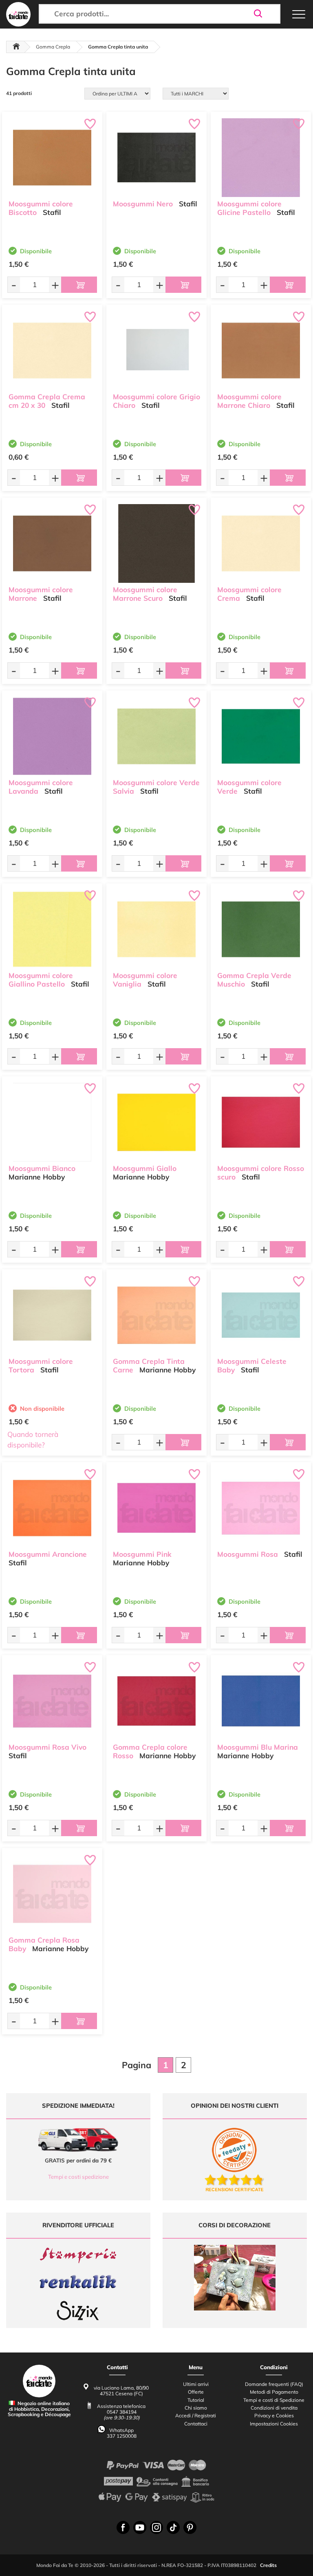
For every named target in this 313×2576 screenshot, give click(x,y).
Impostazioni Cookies (274, 2424)
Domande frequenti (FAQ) (274, 2384)
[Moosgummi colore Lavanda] (52, 736)
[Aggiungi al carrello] (79, 285)
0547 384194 (122, 2412)
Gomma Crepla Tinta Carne (149, 1365)
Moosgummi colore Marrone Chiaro (249, 401)
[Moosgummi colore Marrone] (52, 543)
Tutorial (196, 2400)
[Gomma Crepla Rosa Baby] (52, 1894)
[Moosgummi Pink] (156, 1508)
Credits (268, 2565)
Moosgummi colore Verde (249, 787)
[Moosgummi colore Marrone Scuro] (156, 543)
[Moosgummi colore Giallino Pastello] (52, 929)
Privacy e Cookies (274, 2416)
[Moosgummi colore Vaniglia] (156, 929)
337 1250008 (122, 2436)
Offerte (196, 2392)
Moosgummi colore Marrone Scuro (145, 594)
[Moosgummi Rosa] (261, 1508)
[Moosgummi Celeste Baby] (261, 1315)
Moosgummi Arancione (48, 1554)
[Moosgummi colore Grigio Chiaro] (156, 351)
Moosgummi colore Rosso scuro (261, 1173)
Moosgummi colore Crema (249, 594)
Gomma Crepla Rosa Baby (44, 1944)
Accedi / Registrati (196, 2416)
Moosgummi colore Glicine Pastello (249, 208)
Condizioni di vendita (274, 2408)
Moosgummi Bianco (42, 1168)
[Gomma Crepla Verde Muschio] (261, 929)
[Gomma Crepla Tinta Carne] (156, 1315)
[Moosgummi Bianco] (52, 1122)
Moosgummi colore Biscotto (41, 208)
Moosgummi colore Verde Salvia (156, 787)
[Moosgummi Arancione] (52, 1508)
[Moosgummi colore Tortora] (52, 1315)
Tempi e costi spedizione (78, 2177)
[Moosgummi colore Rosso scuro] (261, 1122)
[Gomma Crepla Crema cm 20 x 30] (52, 351)
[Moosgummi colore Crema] (261, 543)
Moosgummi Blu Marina (258, 1747)
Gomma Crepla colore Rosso (150, 1751)
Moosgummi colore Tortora (41, 1365)
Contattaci (196, 2424)
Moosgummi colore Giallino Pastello (41, 980)
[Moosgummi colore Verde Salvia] (156, 736)
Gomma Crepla (53, 47)
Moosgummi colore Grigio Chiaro (156, 401)
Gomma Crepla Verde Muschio (254, 980)
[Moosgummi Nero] (156, 158)
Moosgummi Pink (142, 1554)
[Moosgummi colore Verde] (261, 736)
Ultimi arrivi (196, 2384)
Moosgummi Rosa (248, 1554)
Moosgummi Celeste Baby (252, 1365)
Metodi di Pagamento (274, 2392)
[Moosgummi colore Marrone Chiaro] (261, 351)
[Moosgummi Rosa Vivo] (52, 1701)
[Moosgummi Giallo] (156, 1122)
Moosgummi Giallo (145, 1168)
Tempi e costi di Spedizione (274, 2400)
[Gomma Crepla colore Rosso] (156, 1701)
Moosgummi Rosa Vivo (47, 1747)
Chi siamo (196, 2408)
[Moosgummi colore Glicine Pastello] (261, 158)
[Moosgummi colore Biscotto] (52, 158)
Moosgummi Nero (143, 204)
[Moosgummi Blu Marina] (261, 1701)
